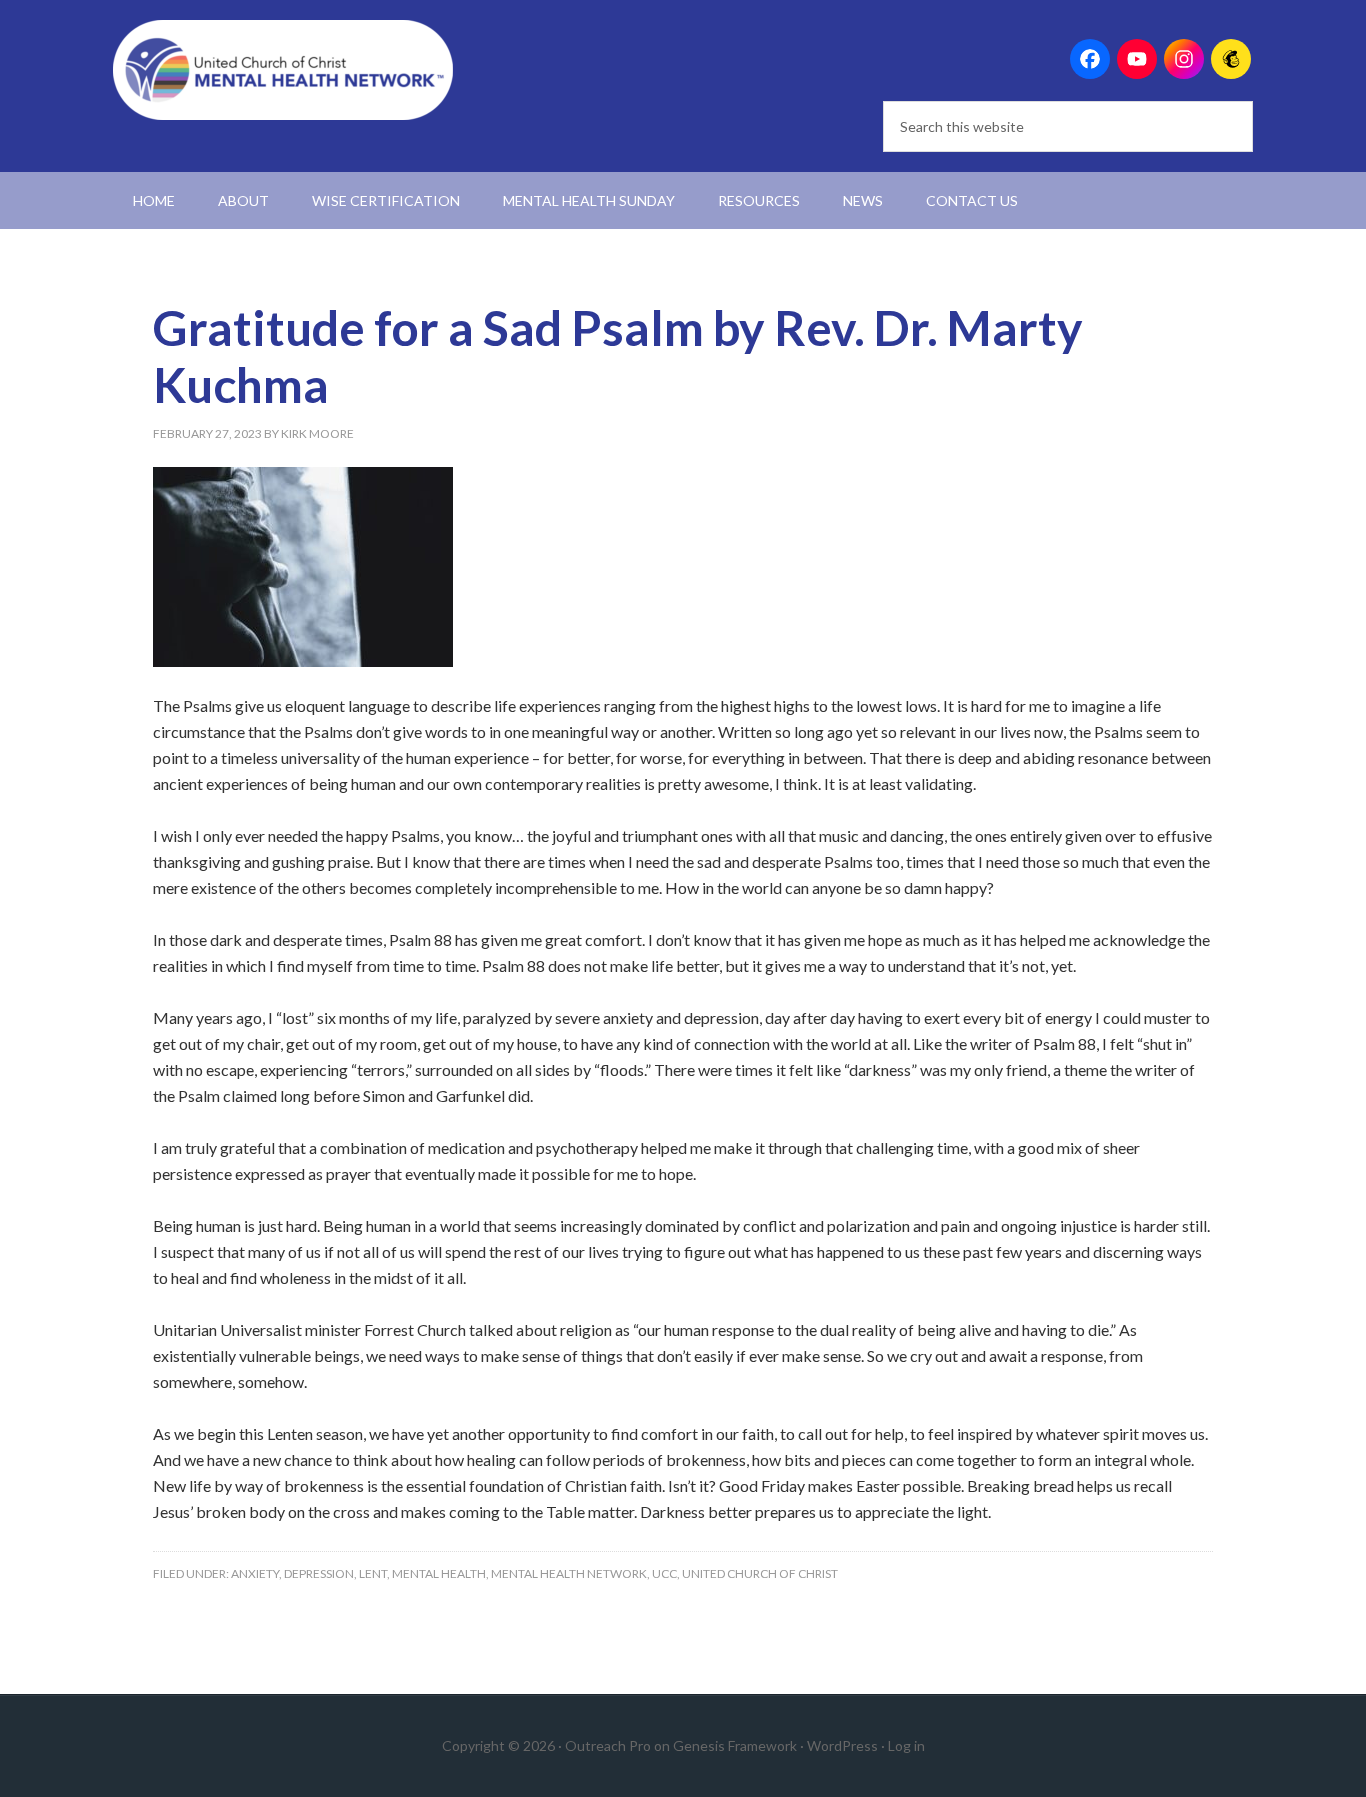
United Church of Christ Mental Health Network (283, 70)
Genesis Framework (735, 1745)
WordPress (842, 1745)
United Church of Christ (760, 1573)
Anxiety (255, 1573)
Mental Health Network (569, 1573)
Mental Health (439, 1573)
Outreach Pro (608, 1745)
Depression (319, 1573)
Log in (906, 1745)
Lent (373, 1573)
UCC (664, 1573)
